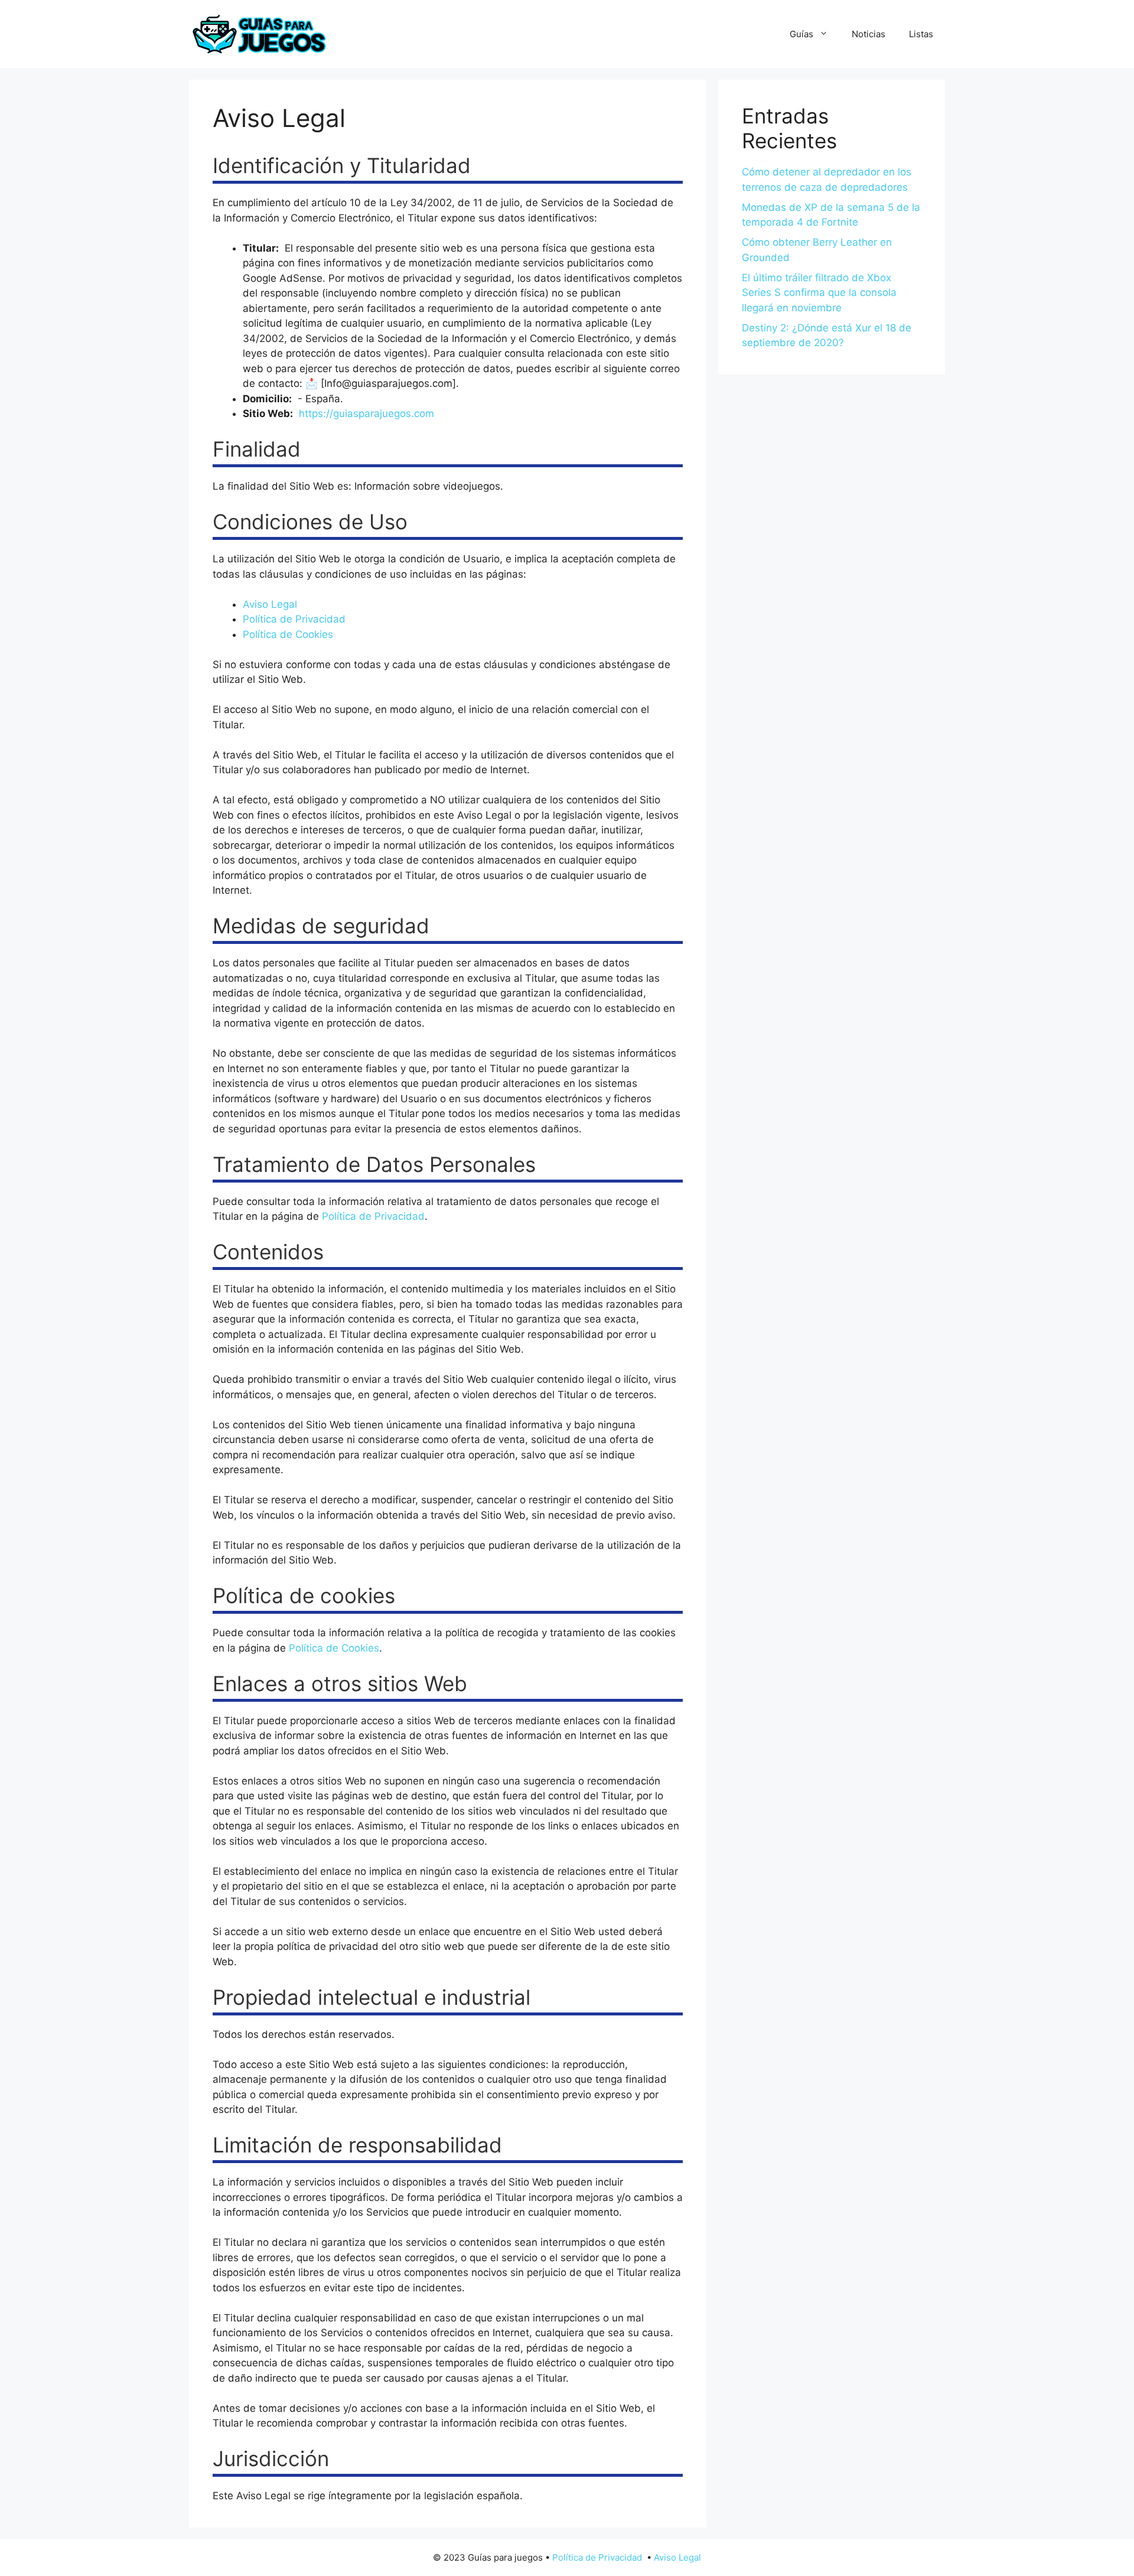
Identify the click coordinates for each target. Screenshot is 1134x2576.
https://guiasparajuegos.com (366, 413)
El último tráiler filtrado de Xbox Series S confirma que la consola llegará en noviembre (819, 293)
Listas (921, 34)
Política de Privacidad (294, 619)
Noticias (869, 34)
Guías (801, 34)
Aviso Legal (270, 604)
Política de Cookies (288, 634)
